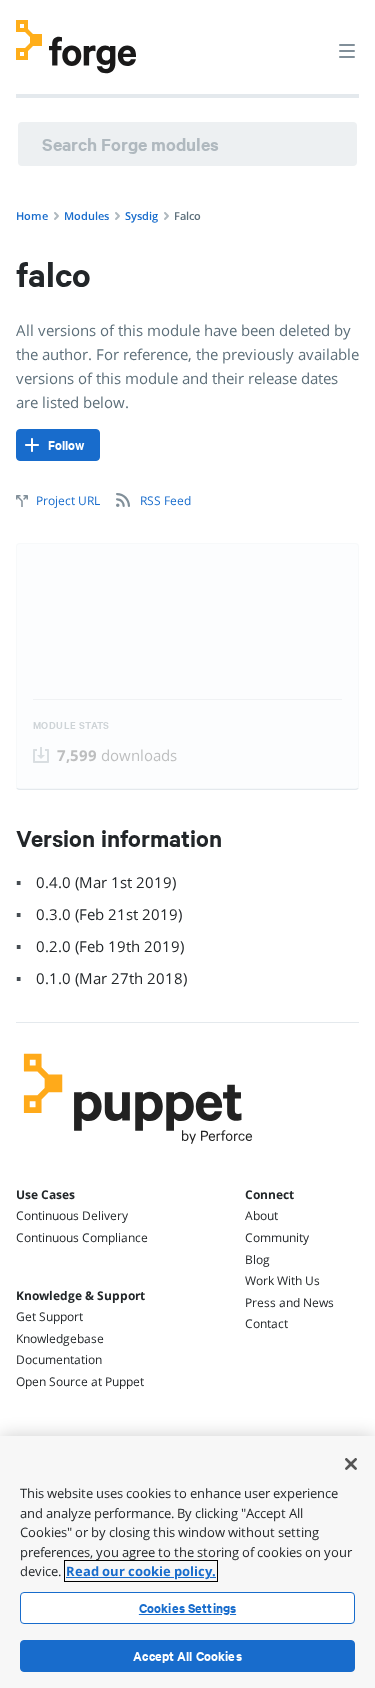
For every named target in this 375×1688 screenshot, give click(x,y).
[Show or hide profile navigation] (309, 39)
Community (277, 1237)
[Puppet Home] (138, 1149)
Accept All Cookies (187, 1656)
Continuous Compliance (82, 1237)
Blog (257, 1259)
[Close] (351, 1464)
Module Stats (71, 725)
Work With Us (282, 1280)
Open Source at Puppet (80, 1381)
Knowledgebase (60, 1338)
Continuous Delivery (72, 1215)
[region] (187, 1562)
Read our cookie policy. (141, 1571)
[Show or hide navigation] (347, 50)
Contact (266, 1323)
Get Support (49, 1316)
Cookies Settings (187, 1608)
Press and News (289, 1302)
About (261, 1215)
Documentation (59, 1359)
